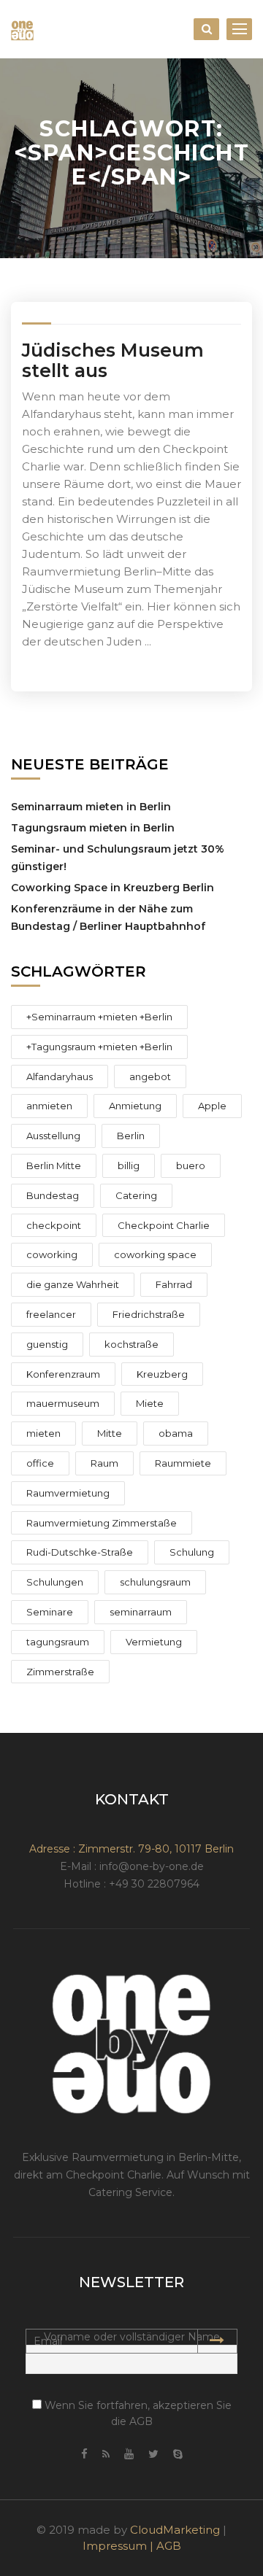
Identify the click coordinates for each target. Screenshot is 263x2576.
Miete (150, 1403)
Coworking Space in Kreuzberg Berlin (113, 888)
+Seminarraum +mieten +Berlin (99, 1017)
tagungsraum (58, 1642)
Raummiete (183, 1463)
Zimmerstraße (60, 1672)
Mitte (110, 1433)
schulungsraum (155, 1582)
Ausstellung (53, 1136)
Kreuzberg (162, 1374)
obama (176, 1433)
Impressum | (119, 2546)
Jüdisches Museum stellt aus (113, 360)
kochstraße (131, 1344)
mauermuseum (63, 1403)
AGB (169, 2546)
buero (191, 1165)
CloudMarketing (175, 2530)
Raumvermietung (68, 1493)
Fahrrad (174, 1284)
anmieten (49, 1106)
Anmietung (135, 1106)
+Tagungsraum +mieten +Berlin (99, 1047)
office (40, 1463)
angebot (150, 1076)
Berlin (131, 1136)
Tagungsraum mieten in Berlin (93, 828)
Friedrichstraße (149, 1314)
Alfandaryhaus (60, 1076)
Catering (136, 1195)
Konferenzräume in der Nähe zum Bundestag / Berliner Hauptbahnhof (108, 917)
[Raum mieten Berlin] (22, 29)
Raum (104, 1463)
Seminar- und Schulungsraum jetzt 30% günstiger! (118, 858)
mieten (43, 1433)
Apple (212, 1106)
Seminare (50, 1612)
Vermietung (154, 1642)
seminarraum (141, 1612)
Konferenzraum (63, 1374)
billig (129, 1165)
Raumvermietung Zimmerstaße (102, 1523)
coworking (52, 1254)
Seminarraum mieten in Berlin (91, 807)
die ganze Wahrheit (73, 1284)
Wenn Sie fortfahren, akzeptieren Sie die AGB (137, 2413)
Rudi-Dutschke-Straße (80, 1552)
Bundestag (53, 1195)
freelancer (51, 1314)
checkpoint (54, 1225)
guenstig (47, 1344)
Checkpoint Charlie (164, 1225)
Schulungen (55, 1582)
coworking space (155, 1254)
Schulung (192, 1552)
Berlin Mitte (54, 1165)
